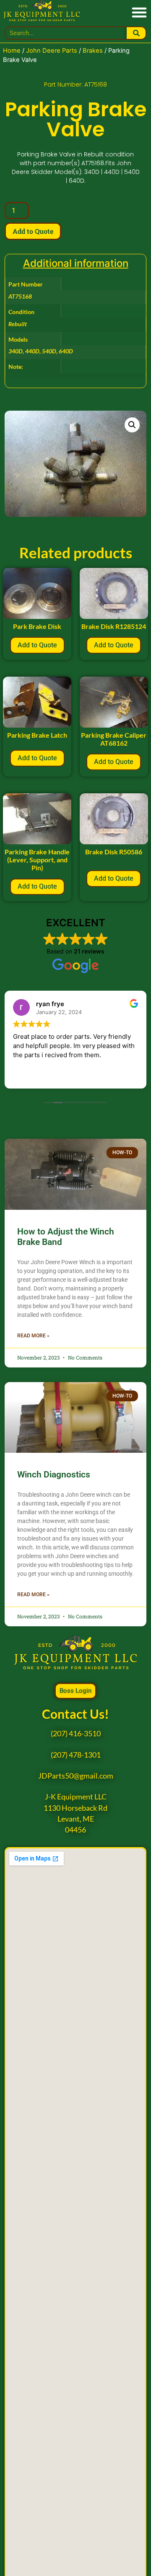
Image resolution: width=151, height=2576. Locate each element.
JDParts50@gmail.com (76, 1776)
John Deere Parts (52, 51)
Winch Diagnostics (54, 1475)
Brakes (93, 51)
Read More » (33, 1336)
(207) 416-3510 (76, 1734)
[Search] (136, 33)
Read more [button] (28, 1076)
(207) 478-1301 (76, 1755)
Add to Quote (33, 231)
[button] (139, 12)
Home (12, 51)
